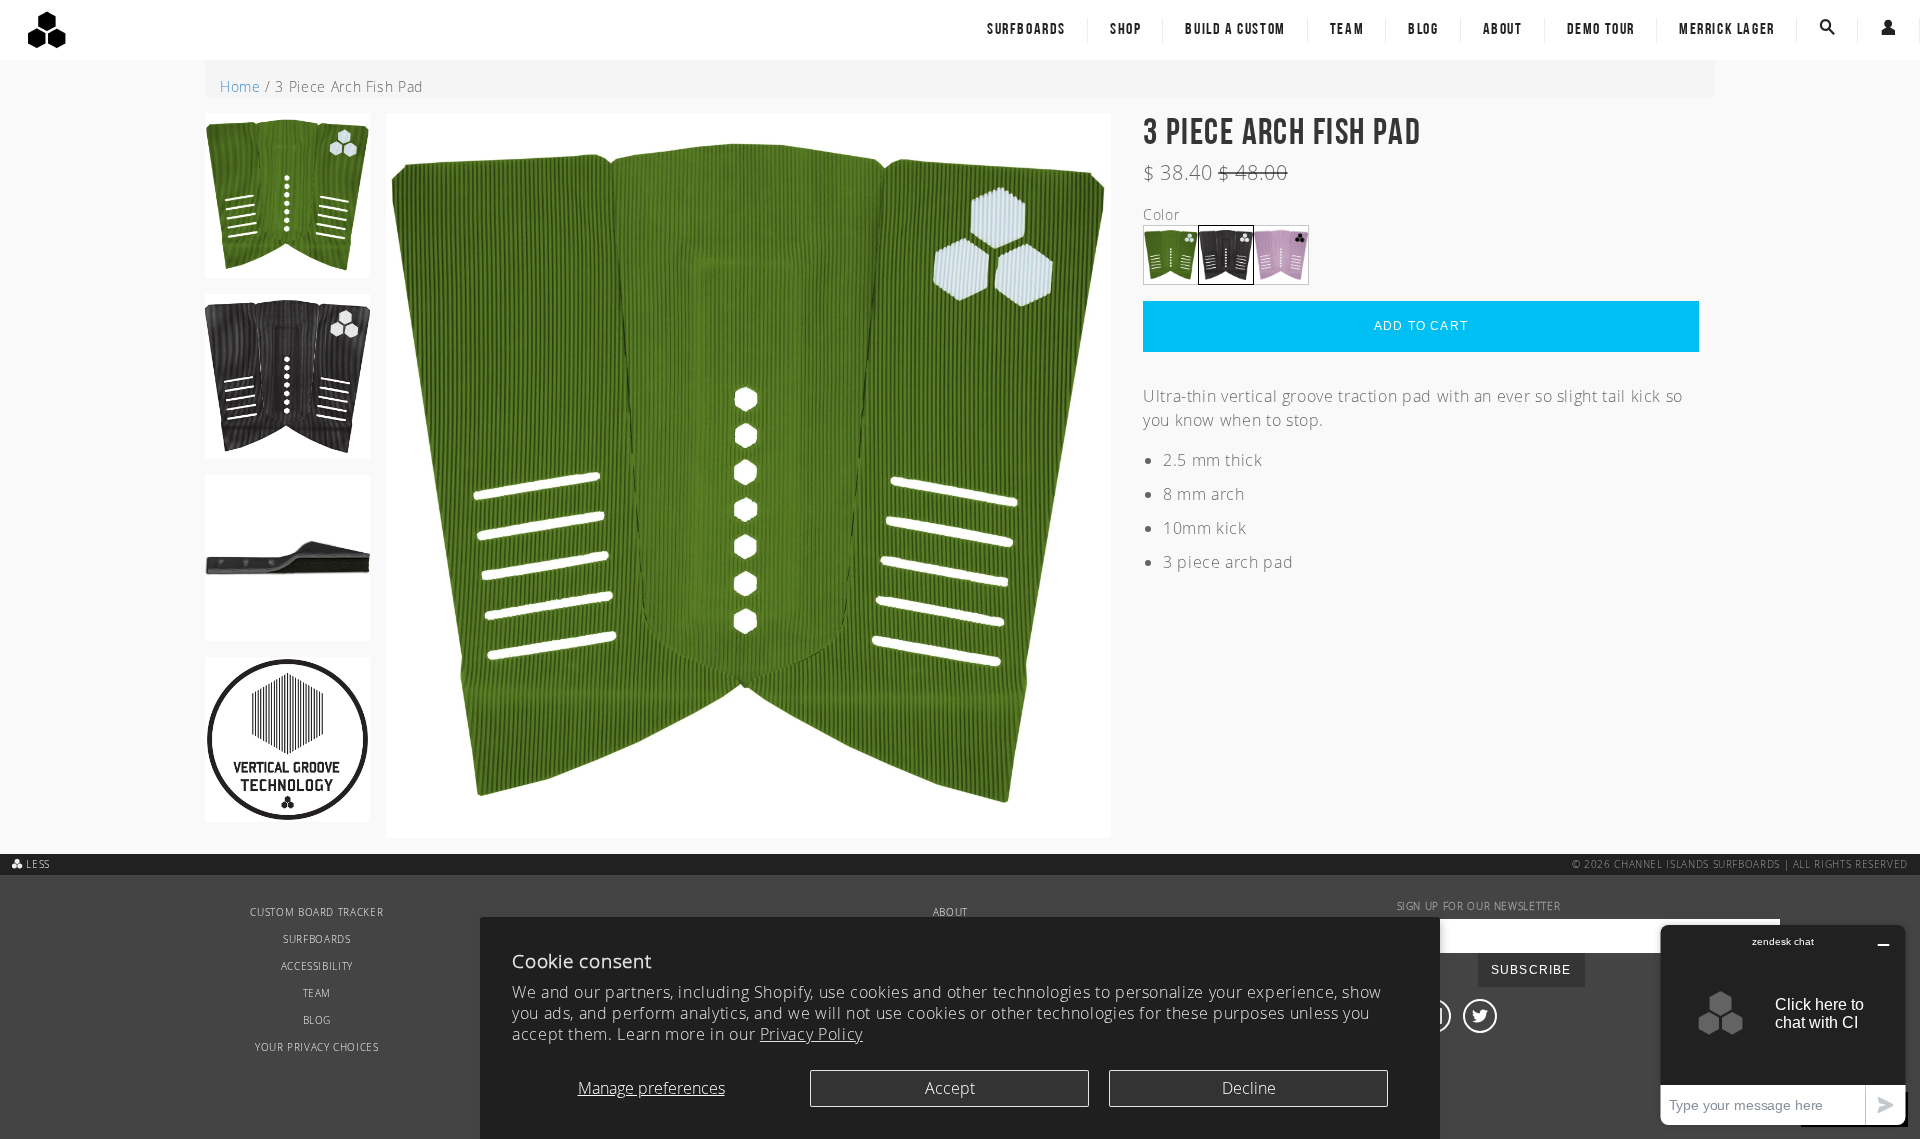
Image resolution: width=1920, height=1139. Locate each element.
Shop (1125, 30)
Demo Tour (1601, 30)
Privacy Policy (811, 1034)
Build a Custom (1235, 30)
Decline (1249, 1088)
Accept (950, 1088)
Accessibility (317, 966)
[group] (287, 203)
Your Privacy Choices (317, 1047)
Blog (1423, 30)
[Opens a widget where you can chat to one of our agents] (1783, 1024)
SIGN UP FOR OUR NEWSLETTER (1479, 906)
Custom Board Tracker (316, 912)
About (1503, 30)
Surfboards (1026, 30)
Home (240, 86)
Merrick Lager (1727, 30)
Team (1347, 30)
